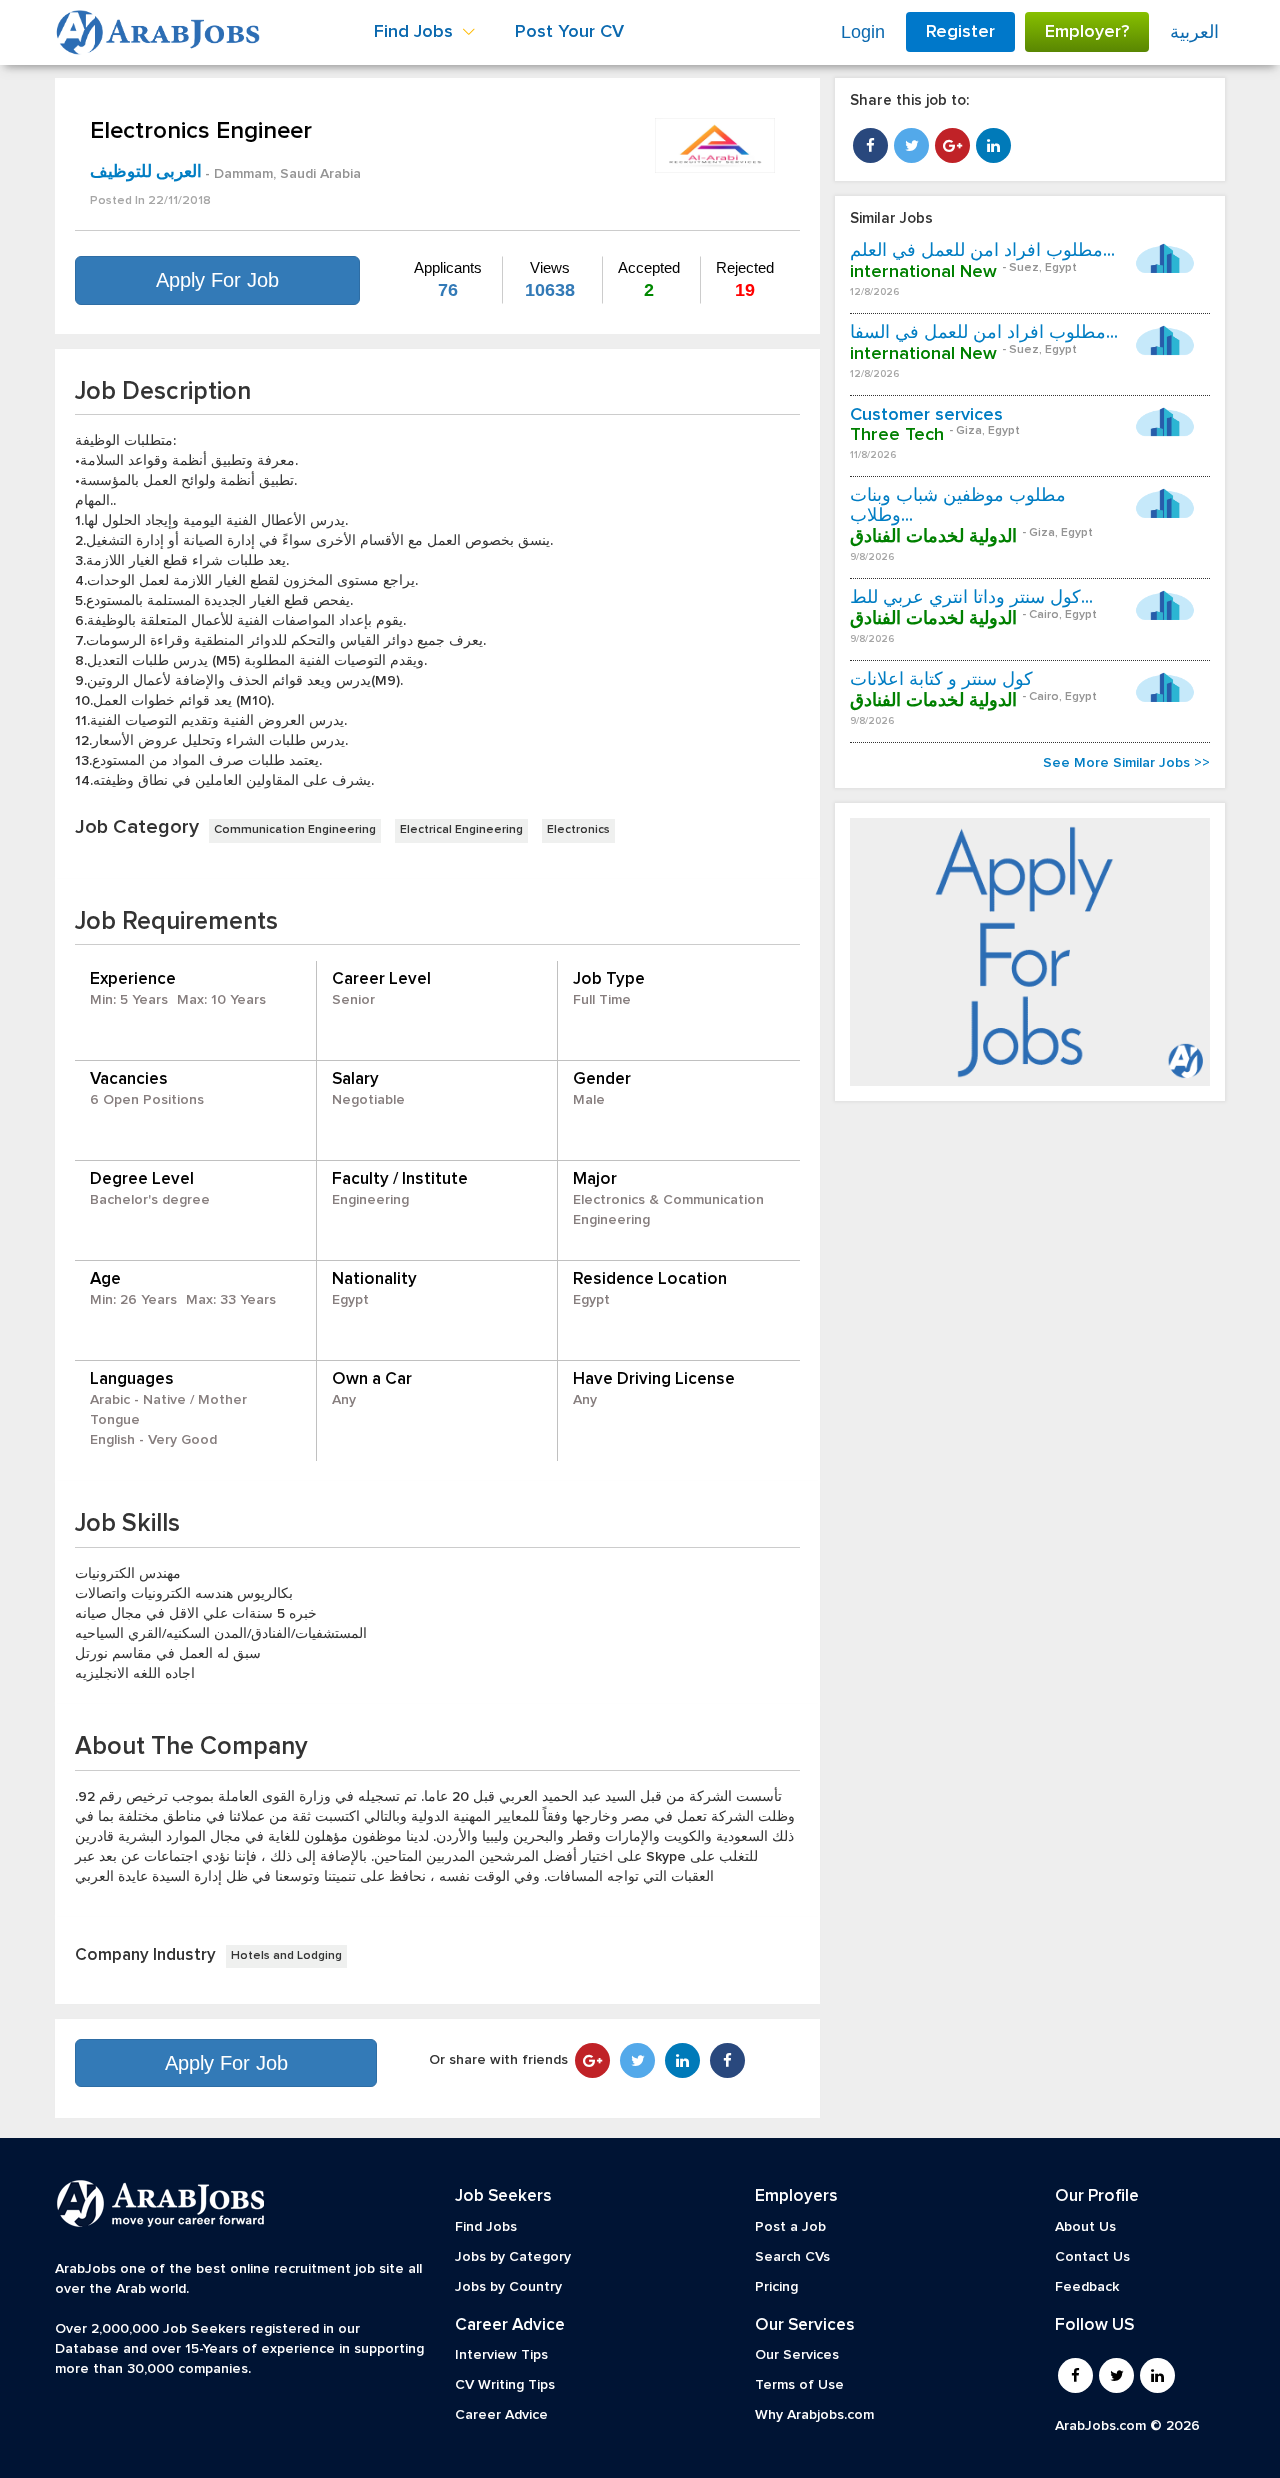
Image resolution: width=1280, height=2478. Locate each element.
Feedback (1087, 2287)
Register (960, 32)
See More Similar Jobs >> (1126, 763)
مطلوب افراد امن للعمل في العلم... (982, 251)
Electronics (578, 830)
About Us (1085, 2227)
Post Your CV (569, 32)
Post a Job (790, 2227)
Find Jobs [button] (416, 32)
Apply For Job (217, 280)
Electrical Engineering (461, 830)
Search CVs (792, 2257)
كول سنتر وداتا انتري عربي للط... (971, 598)
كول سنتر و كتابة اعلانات (941, 680)
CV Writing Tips (505, 2385)
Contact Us (1092, 2257)
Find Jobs (486, 2227)
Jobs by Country (508, 2287)
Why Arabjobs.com (814, 2415)
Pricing (776, 2287)
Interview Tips (501, 2355)
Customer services (926, 415)
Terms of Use (799, 2385)
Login (863, 32)
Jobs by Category (513, 2257)
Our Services (797, 2355)
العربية (1194, 32)
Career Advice (501, 2415)
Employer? (1087, 32)
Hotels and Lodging (286, 1956)
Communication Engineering (295, 830)
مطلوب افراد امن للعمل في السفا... (984, 333)
